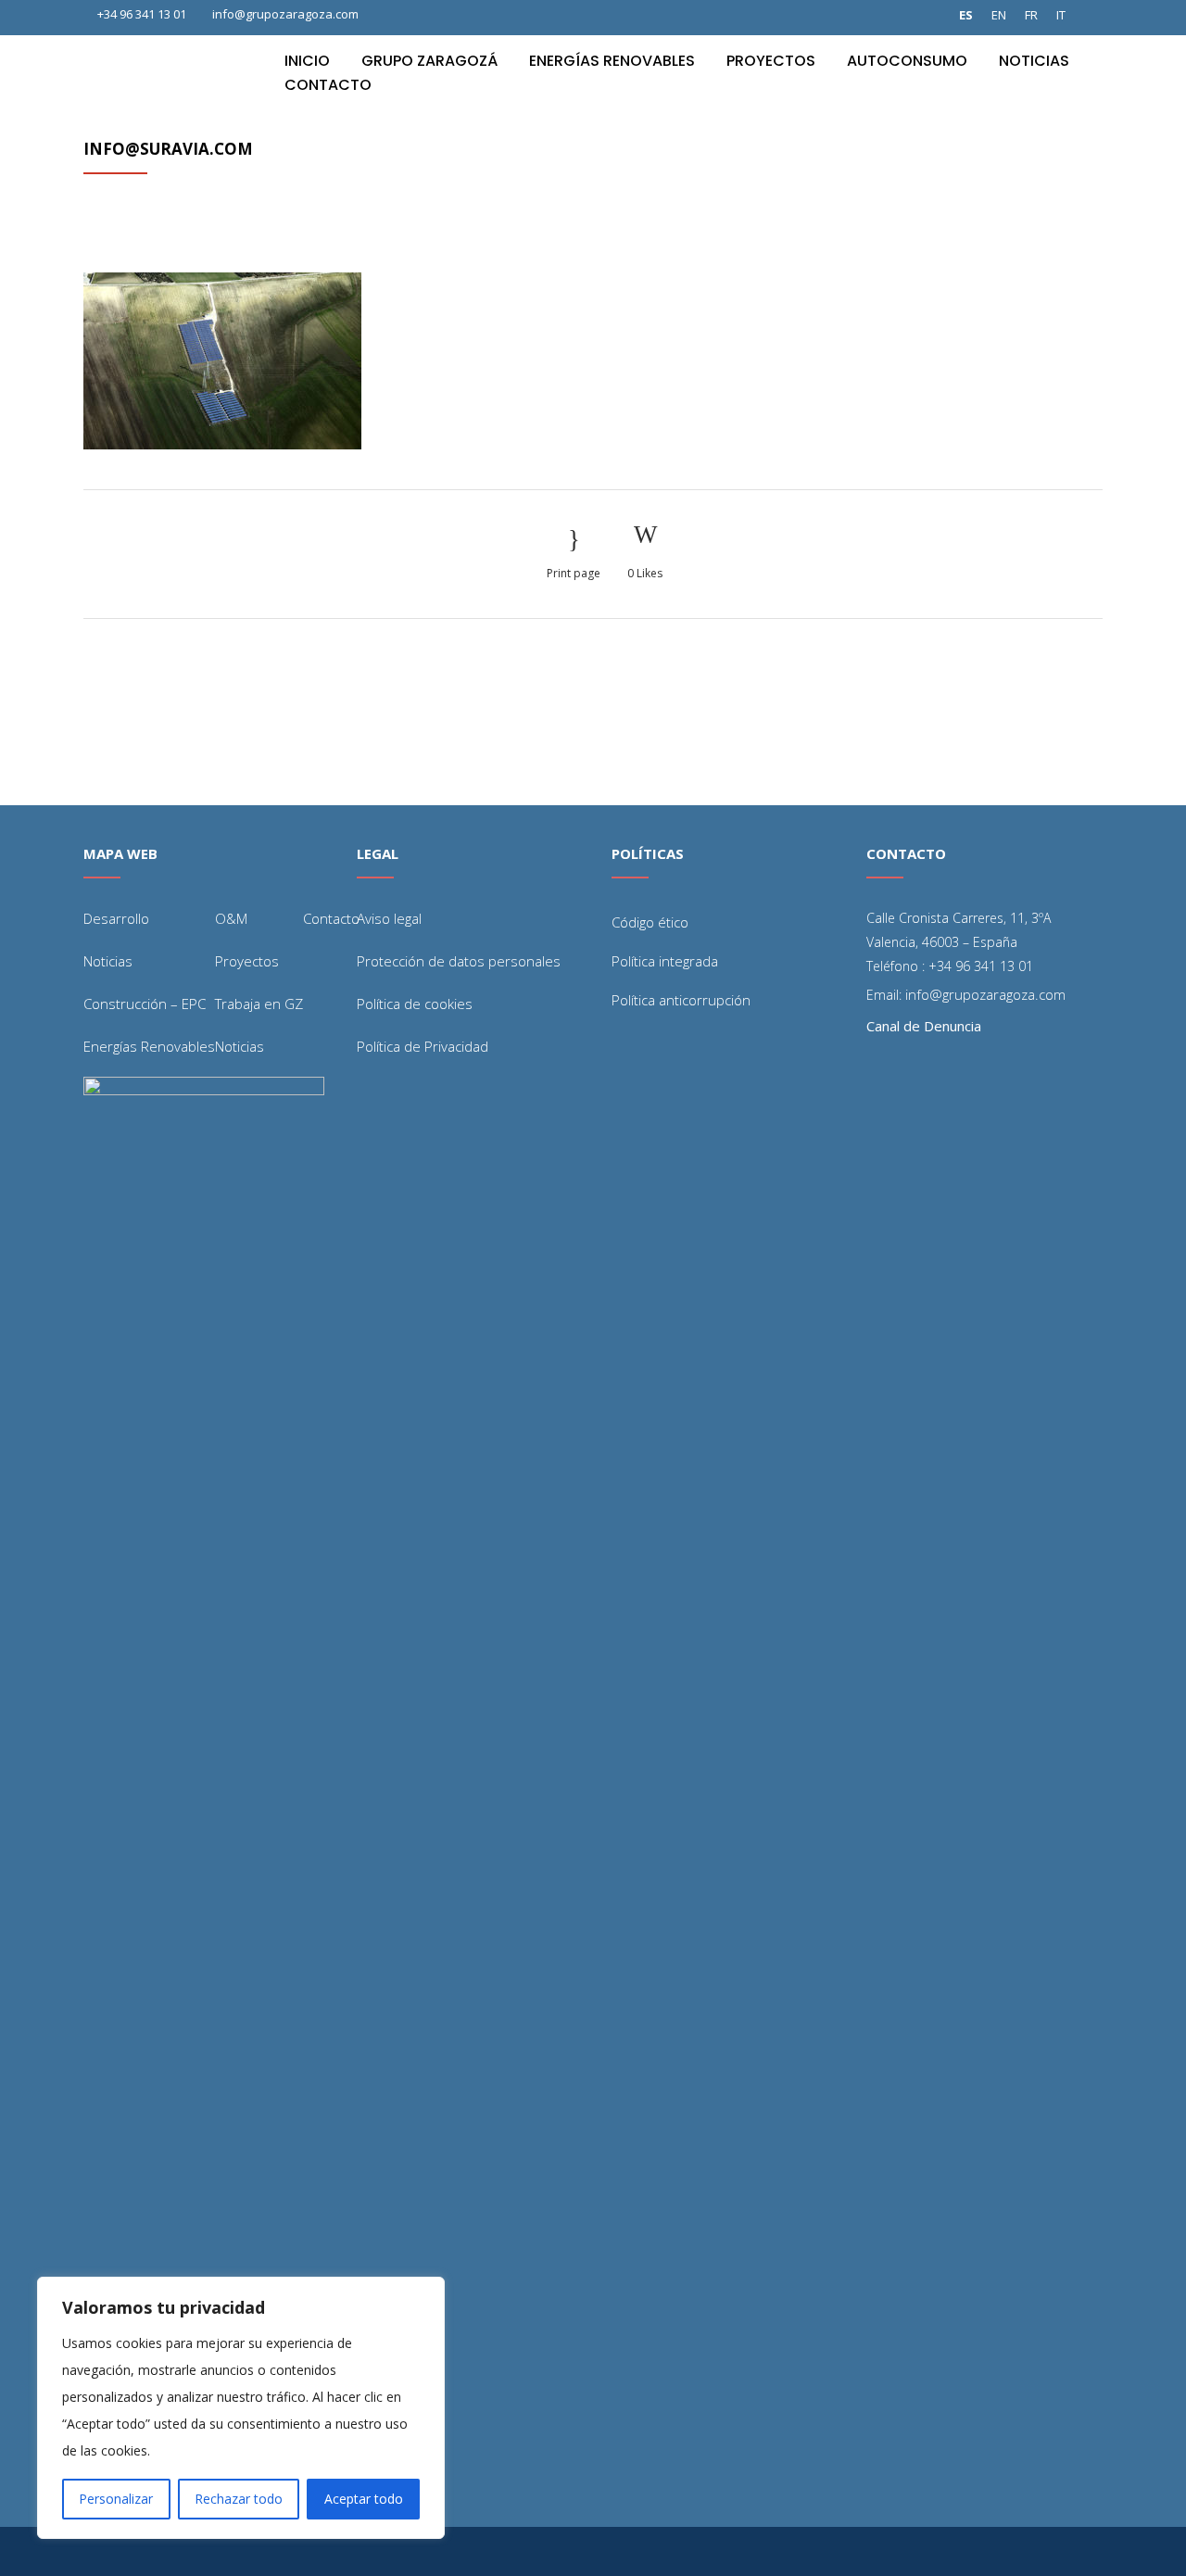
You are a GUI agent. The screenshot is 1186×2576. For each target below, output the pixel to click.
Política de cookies (415, 1004)
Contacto (331, 918)
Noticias (108, 961)
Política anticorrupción (681, 1000)
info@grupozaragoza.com (285, 14)
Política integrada (665, 961)
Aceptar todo (364, 2499)
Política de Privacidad (423, 1046)
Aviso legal (389, 918)
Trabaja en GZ (259, 1004)
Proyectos (247, 961)
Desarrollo (116, 918)
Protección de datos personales (459, 961)
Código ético (650, 922)
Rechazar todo (239, 2499)
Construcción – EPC (145, 1004)
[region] (241, 2408)
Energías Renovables (149, 1046)
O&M (231, 918)
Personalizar (116, 2499)
